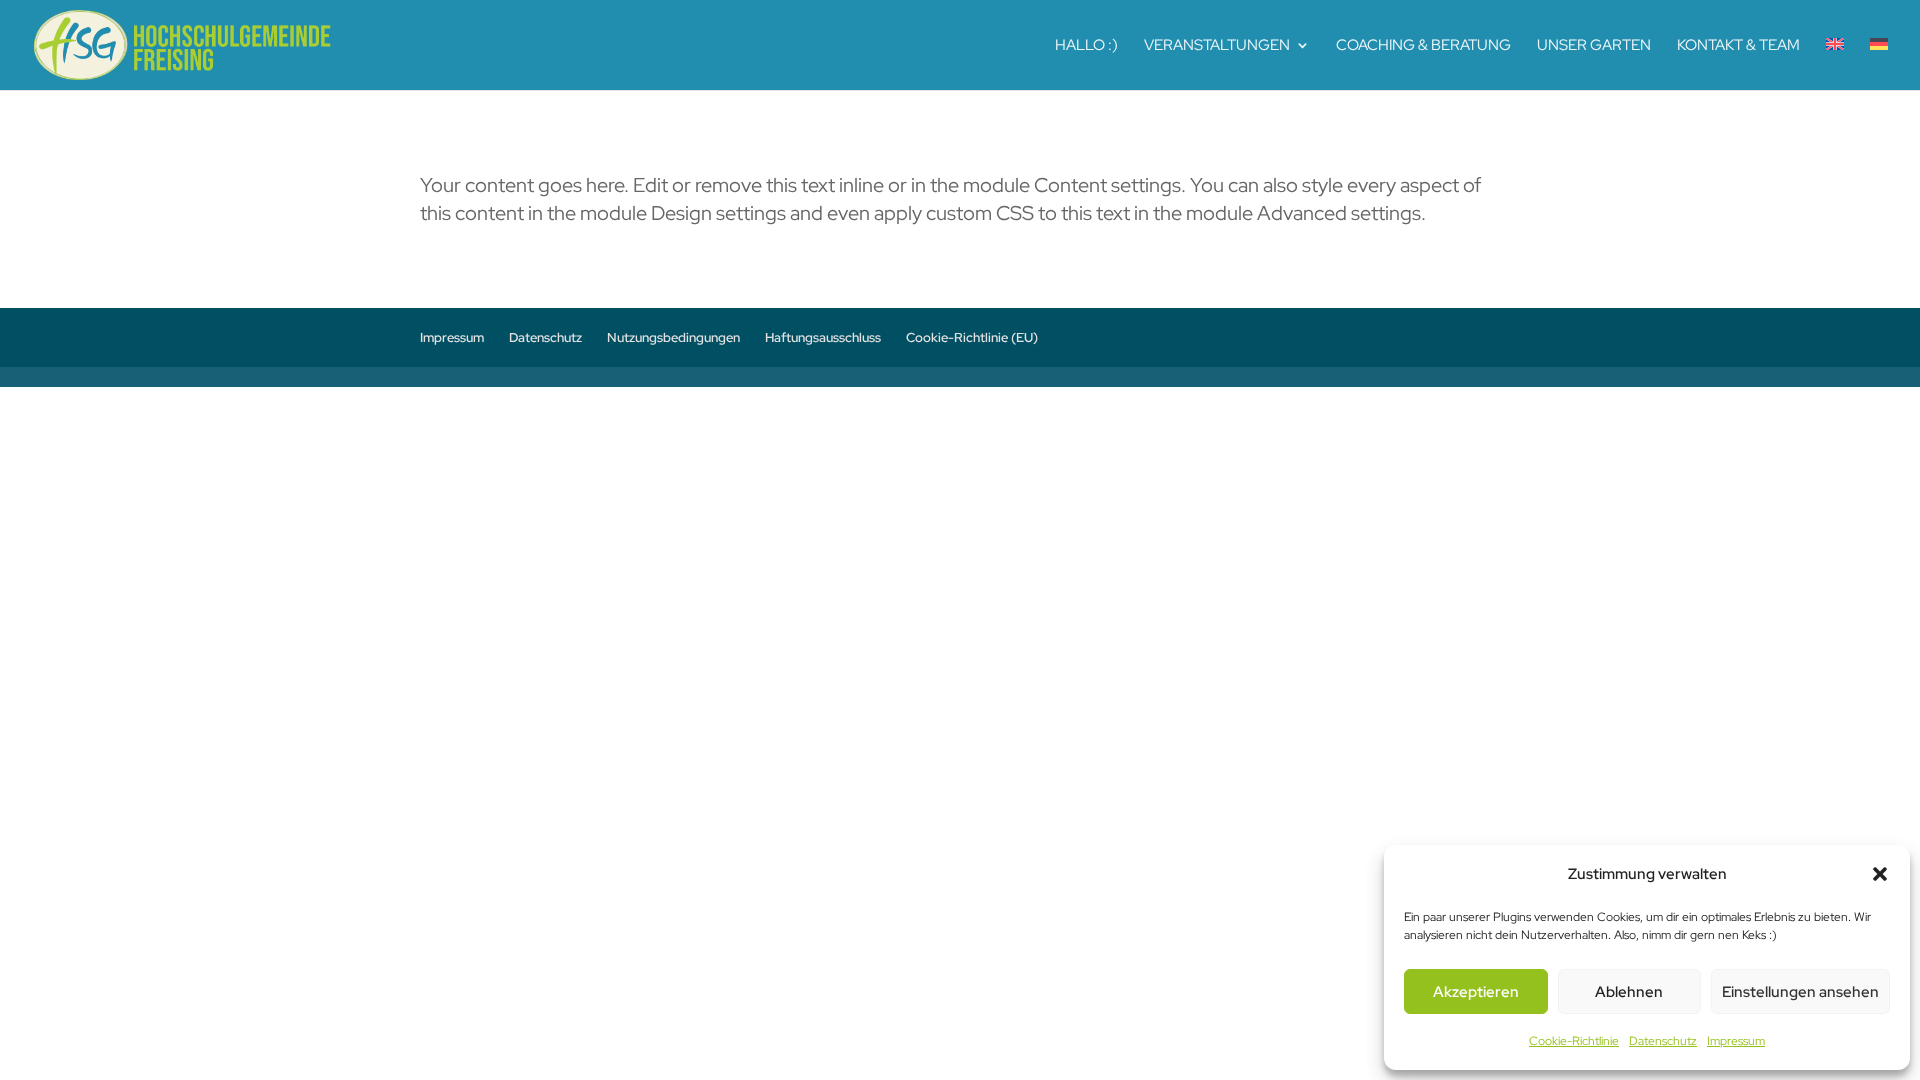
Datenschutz (1663, 1041)
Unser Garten (1594, 46)
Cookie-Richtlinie (1574, 1041)
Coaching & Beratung (1423, 46)
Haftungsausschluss (823, 337)
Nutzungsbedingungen (673, 337)
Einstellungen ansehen (1800, 992)
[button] (1880, 874)
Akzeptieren (1476, 992)
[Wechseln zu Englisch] (1835, 64)
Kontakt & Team (1738, 46)
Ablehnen (1629, 992)
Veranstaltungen (1217, 46)
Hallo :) (1086, 46)
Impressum (1736, 1041)
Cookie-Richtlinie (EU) (972, 337)
